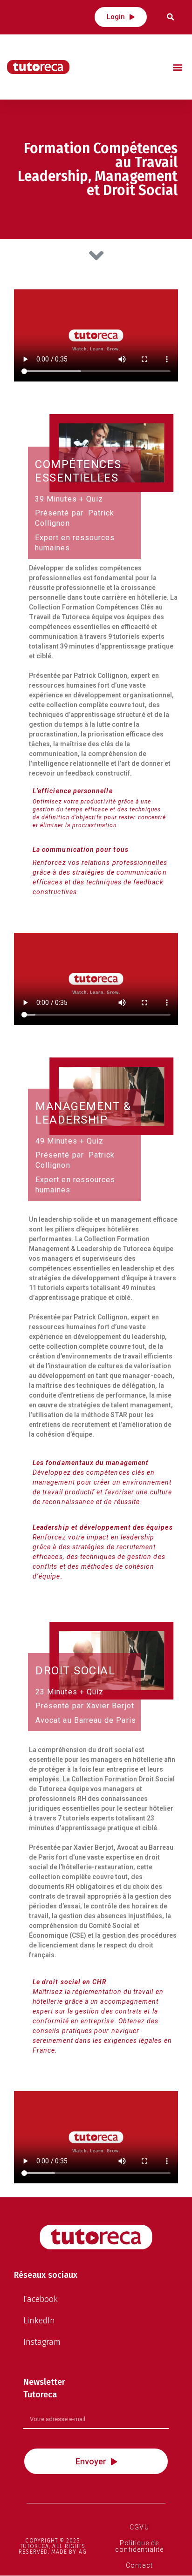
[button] (121, 17)
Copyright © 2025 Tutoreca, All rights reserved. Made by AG (52, 2546)
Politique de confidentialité (139, 2546)
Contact (139, 2565)
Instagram (42, 2342)
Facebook (41, 2299)
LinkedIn (39, 2321)
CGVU (139, 2527)
